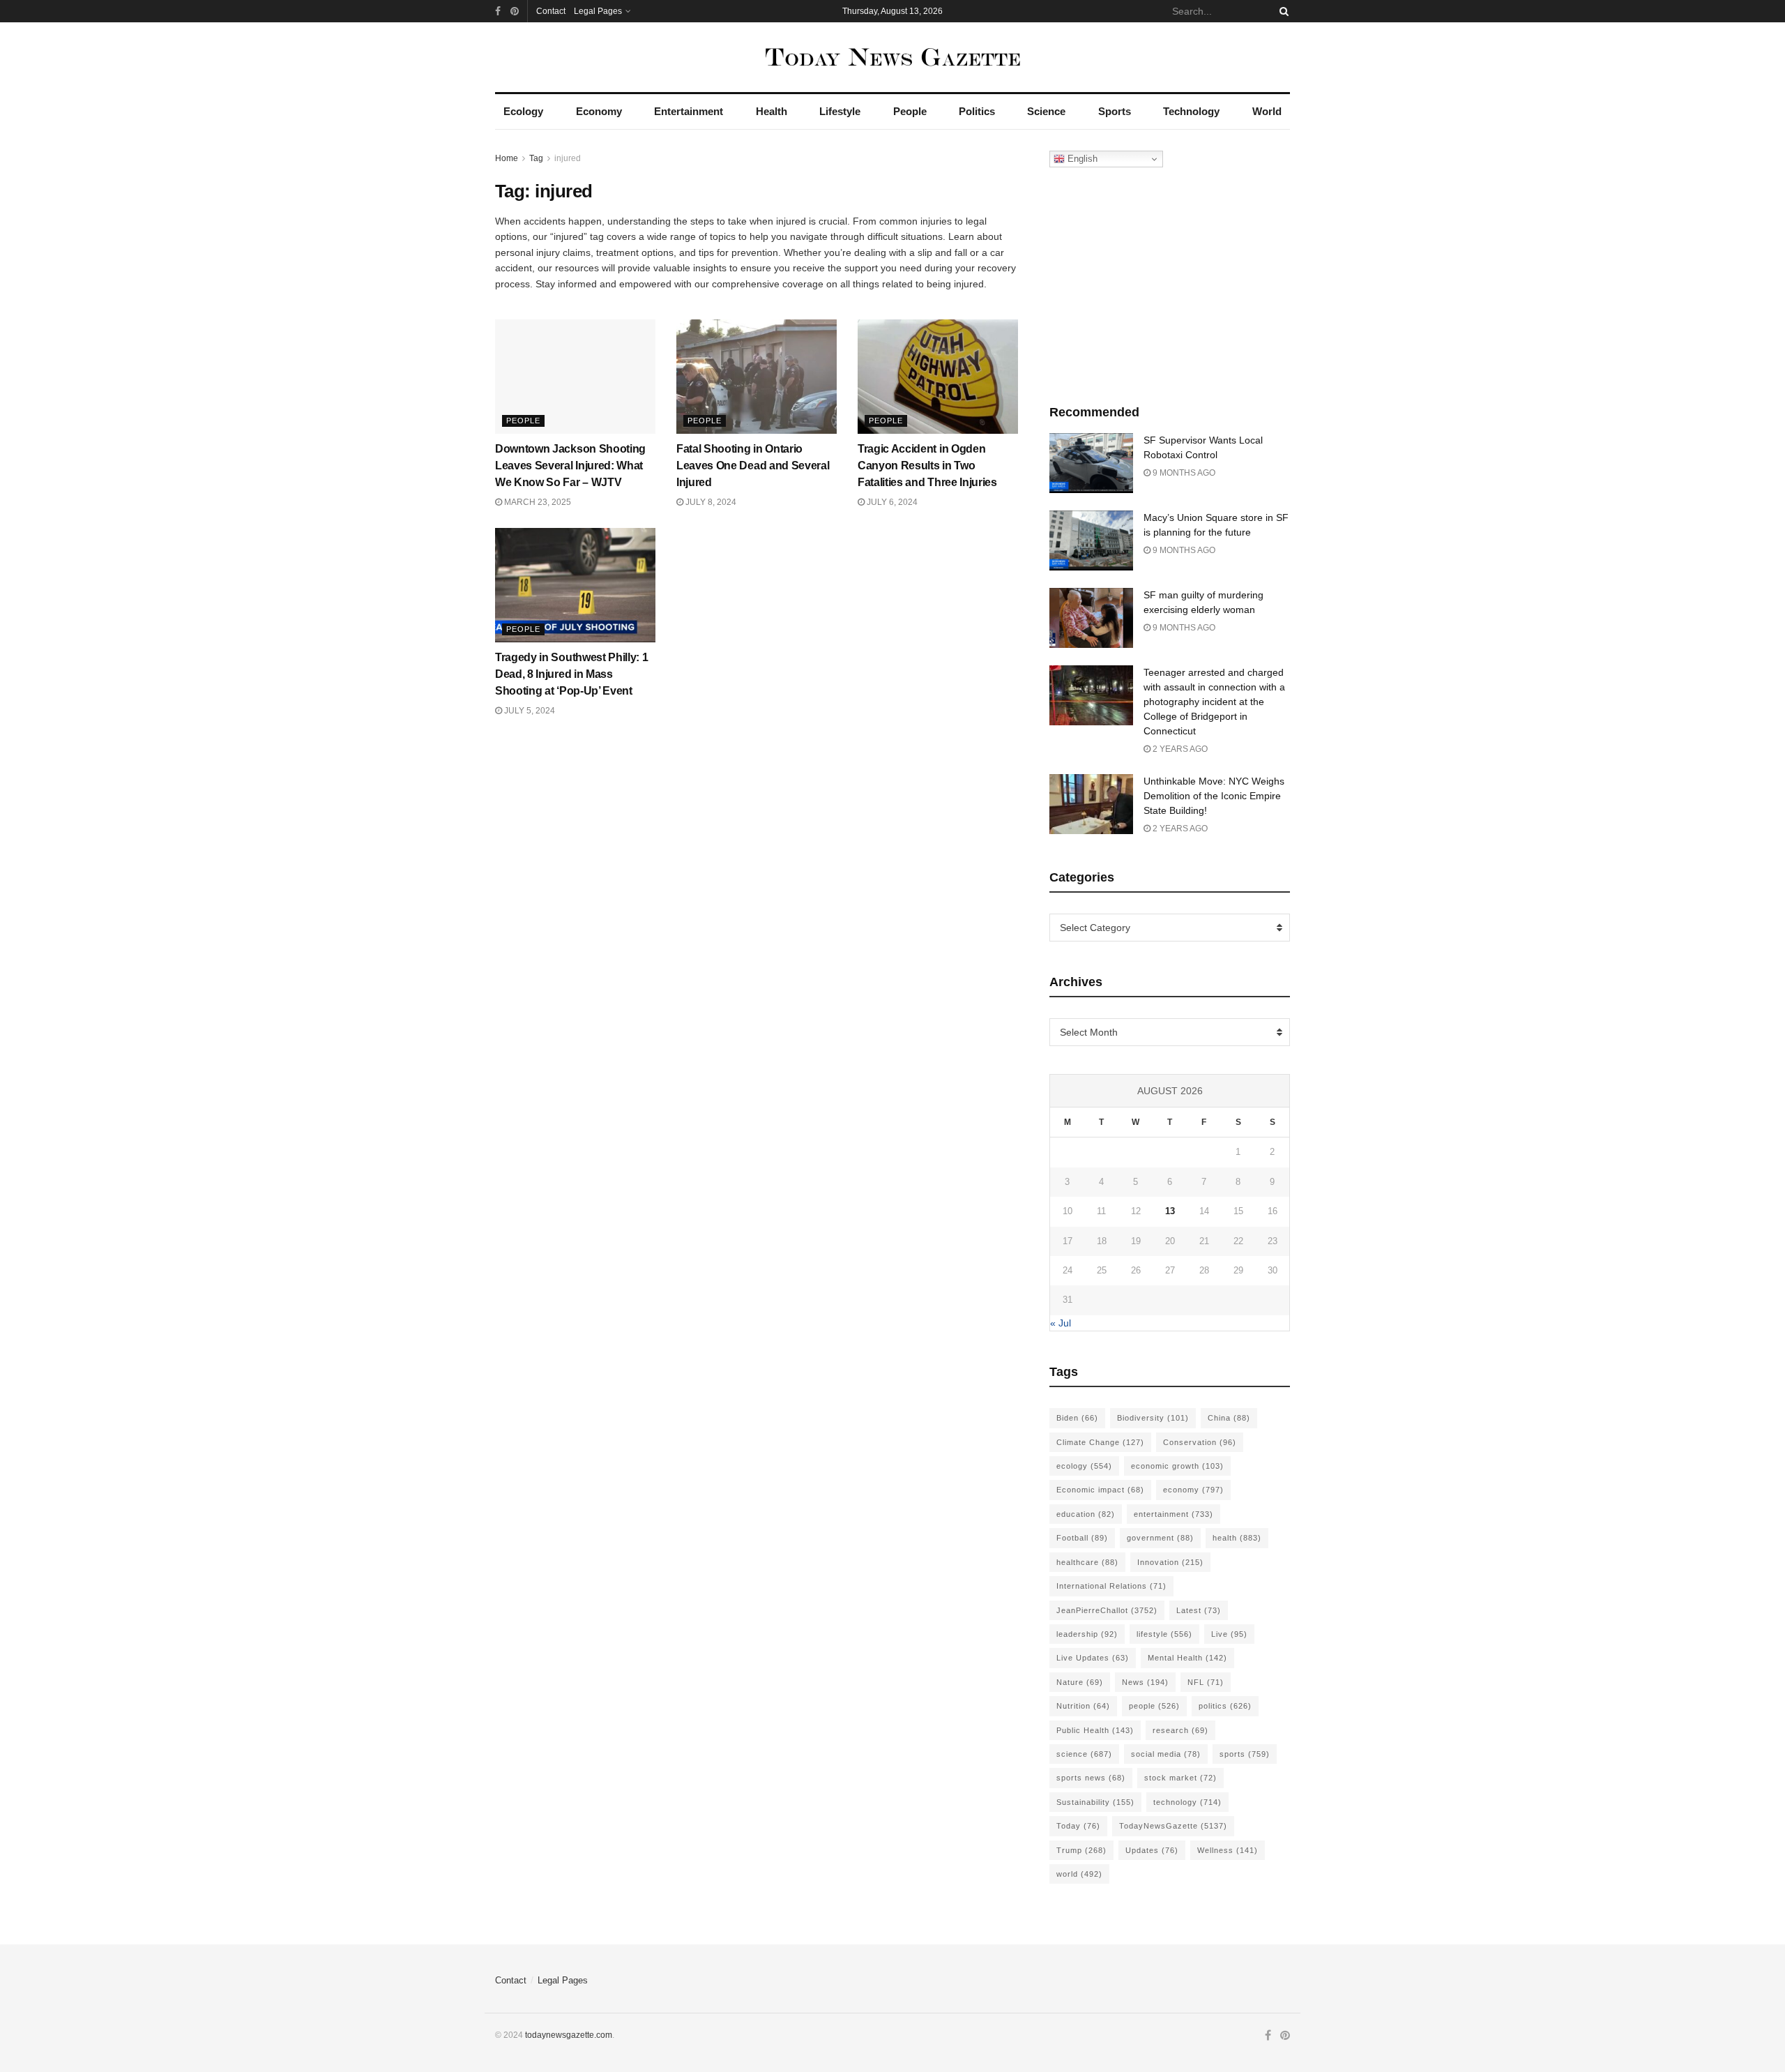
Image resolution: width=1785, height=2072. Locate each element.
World (1267, 111)
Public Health (1095, 1730)
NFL (1206, 1682)
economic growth (1177, 1466)
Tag (536, 158)
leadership (1087, 1634)
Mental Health (1187, 1658)
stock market (1180, 1778)
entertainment (1173, 1514)
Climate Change (1100, 1442)
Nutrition (1083, 1706)
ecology (1084, 1466)
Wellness (1228, 1850)
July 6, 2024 (891, 502)
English (1081, 159)
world (1079, 1874)
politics (1225, 1706)
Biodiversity (1153, 1418)
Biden (1077, 1418)
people (1154, 1706)
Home (507, 158)
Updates (1152, 1850)
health (1237, 1538)
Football (1082, 1538)
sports (1245, 1754)
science (1084, 1754)
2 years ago (1179, 749)
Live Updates (1093, 1658)
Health (772, 111)
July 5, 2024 (529, 711)
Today (1078, 1826)
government (1160, 1538)
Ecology (523, 111)
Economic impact (1100, 1490)
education (1086, 1514)
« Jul (1061, 1323)
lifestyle (1164, 1634)
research (1180, 1730)
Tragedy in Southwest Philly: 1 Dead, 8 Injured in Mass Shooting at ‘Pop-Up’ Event (571, 674)
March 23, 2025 (537, 502)
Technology (1191, 111)
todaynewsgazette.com (569, 2035)
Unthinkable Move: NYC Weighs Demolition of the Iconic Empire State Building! (1214, 796)
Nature (1080, 1682)
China (1229, 1418)
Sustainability (1095, 1802)
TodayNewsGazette (1173, 1826)
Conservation (1200, 1442)
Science (1046, 111)
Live (1229, 1634)
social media (1166, 1754)
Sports (1115, 111)
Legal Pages (598, 11)
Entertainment (689, 111)
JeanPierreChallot (1107, 1610)
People (910, 111)
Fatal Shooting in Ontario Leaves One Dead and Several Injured (753, 466)
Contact (551, 11)
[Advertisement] (1170, 282)
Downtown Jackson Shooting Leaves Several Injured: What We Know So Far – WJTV (570, 466)
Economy (599, 111)
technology (1187, 1802)
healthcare (1087, 1562)
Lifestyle (840, 111)
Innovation (1170, 1562)
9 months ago (1183, 473)
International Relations (1111, 1586)
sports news (1091, 1778)
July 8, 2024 (710, 502)
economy (1193, 1490)
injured (568, 158)
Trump (1081, 1850)
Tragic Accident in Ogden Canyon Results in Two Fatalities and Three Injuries (927, 466)
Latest (1199, 1610)
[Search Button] (1282, 11)
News (1145, 1682)
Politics (977, 111)
